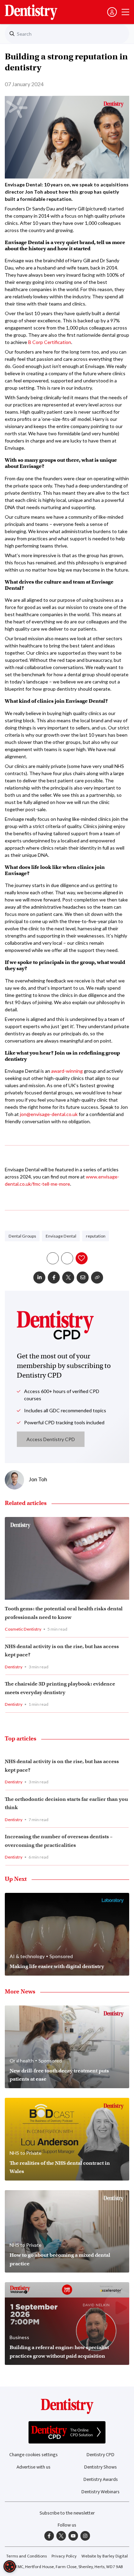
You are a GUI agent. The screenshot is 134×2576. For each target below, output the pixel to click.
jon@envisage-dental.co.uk (49, 1114)
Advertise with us (33, 2467)
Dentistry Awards (101, 2479)
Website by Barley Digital (105, 2556)
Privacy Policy (64, 2556)
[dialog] (10, 2566)
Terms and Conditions (26, 2556)
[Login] (112, 12)
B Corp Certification (50, 342)
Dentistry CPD (100, 2455)
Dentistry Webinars (100, 2492)
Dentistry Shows (100, 2467)
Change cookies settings (33, 2455)
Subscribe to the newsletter (67, 2513)
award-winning (67, 1071)
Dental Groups (22, 1236)
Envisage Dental (61, 1236)
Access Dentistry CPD (51, 1439)
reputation (96, 1236)
